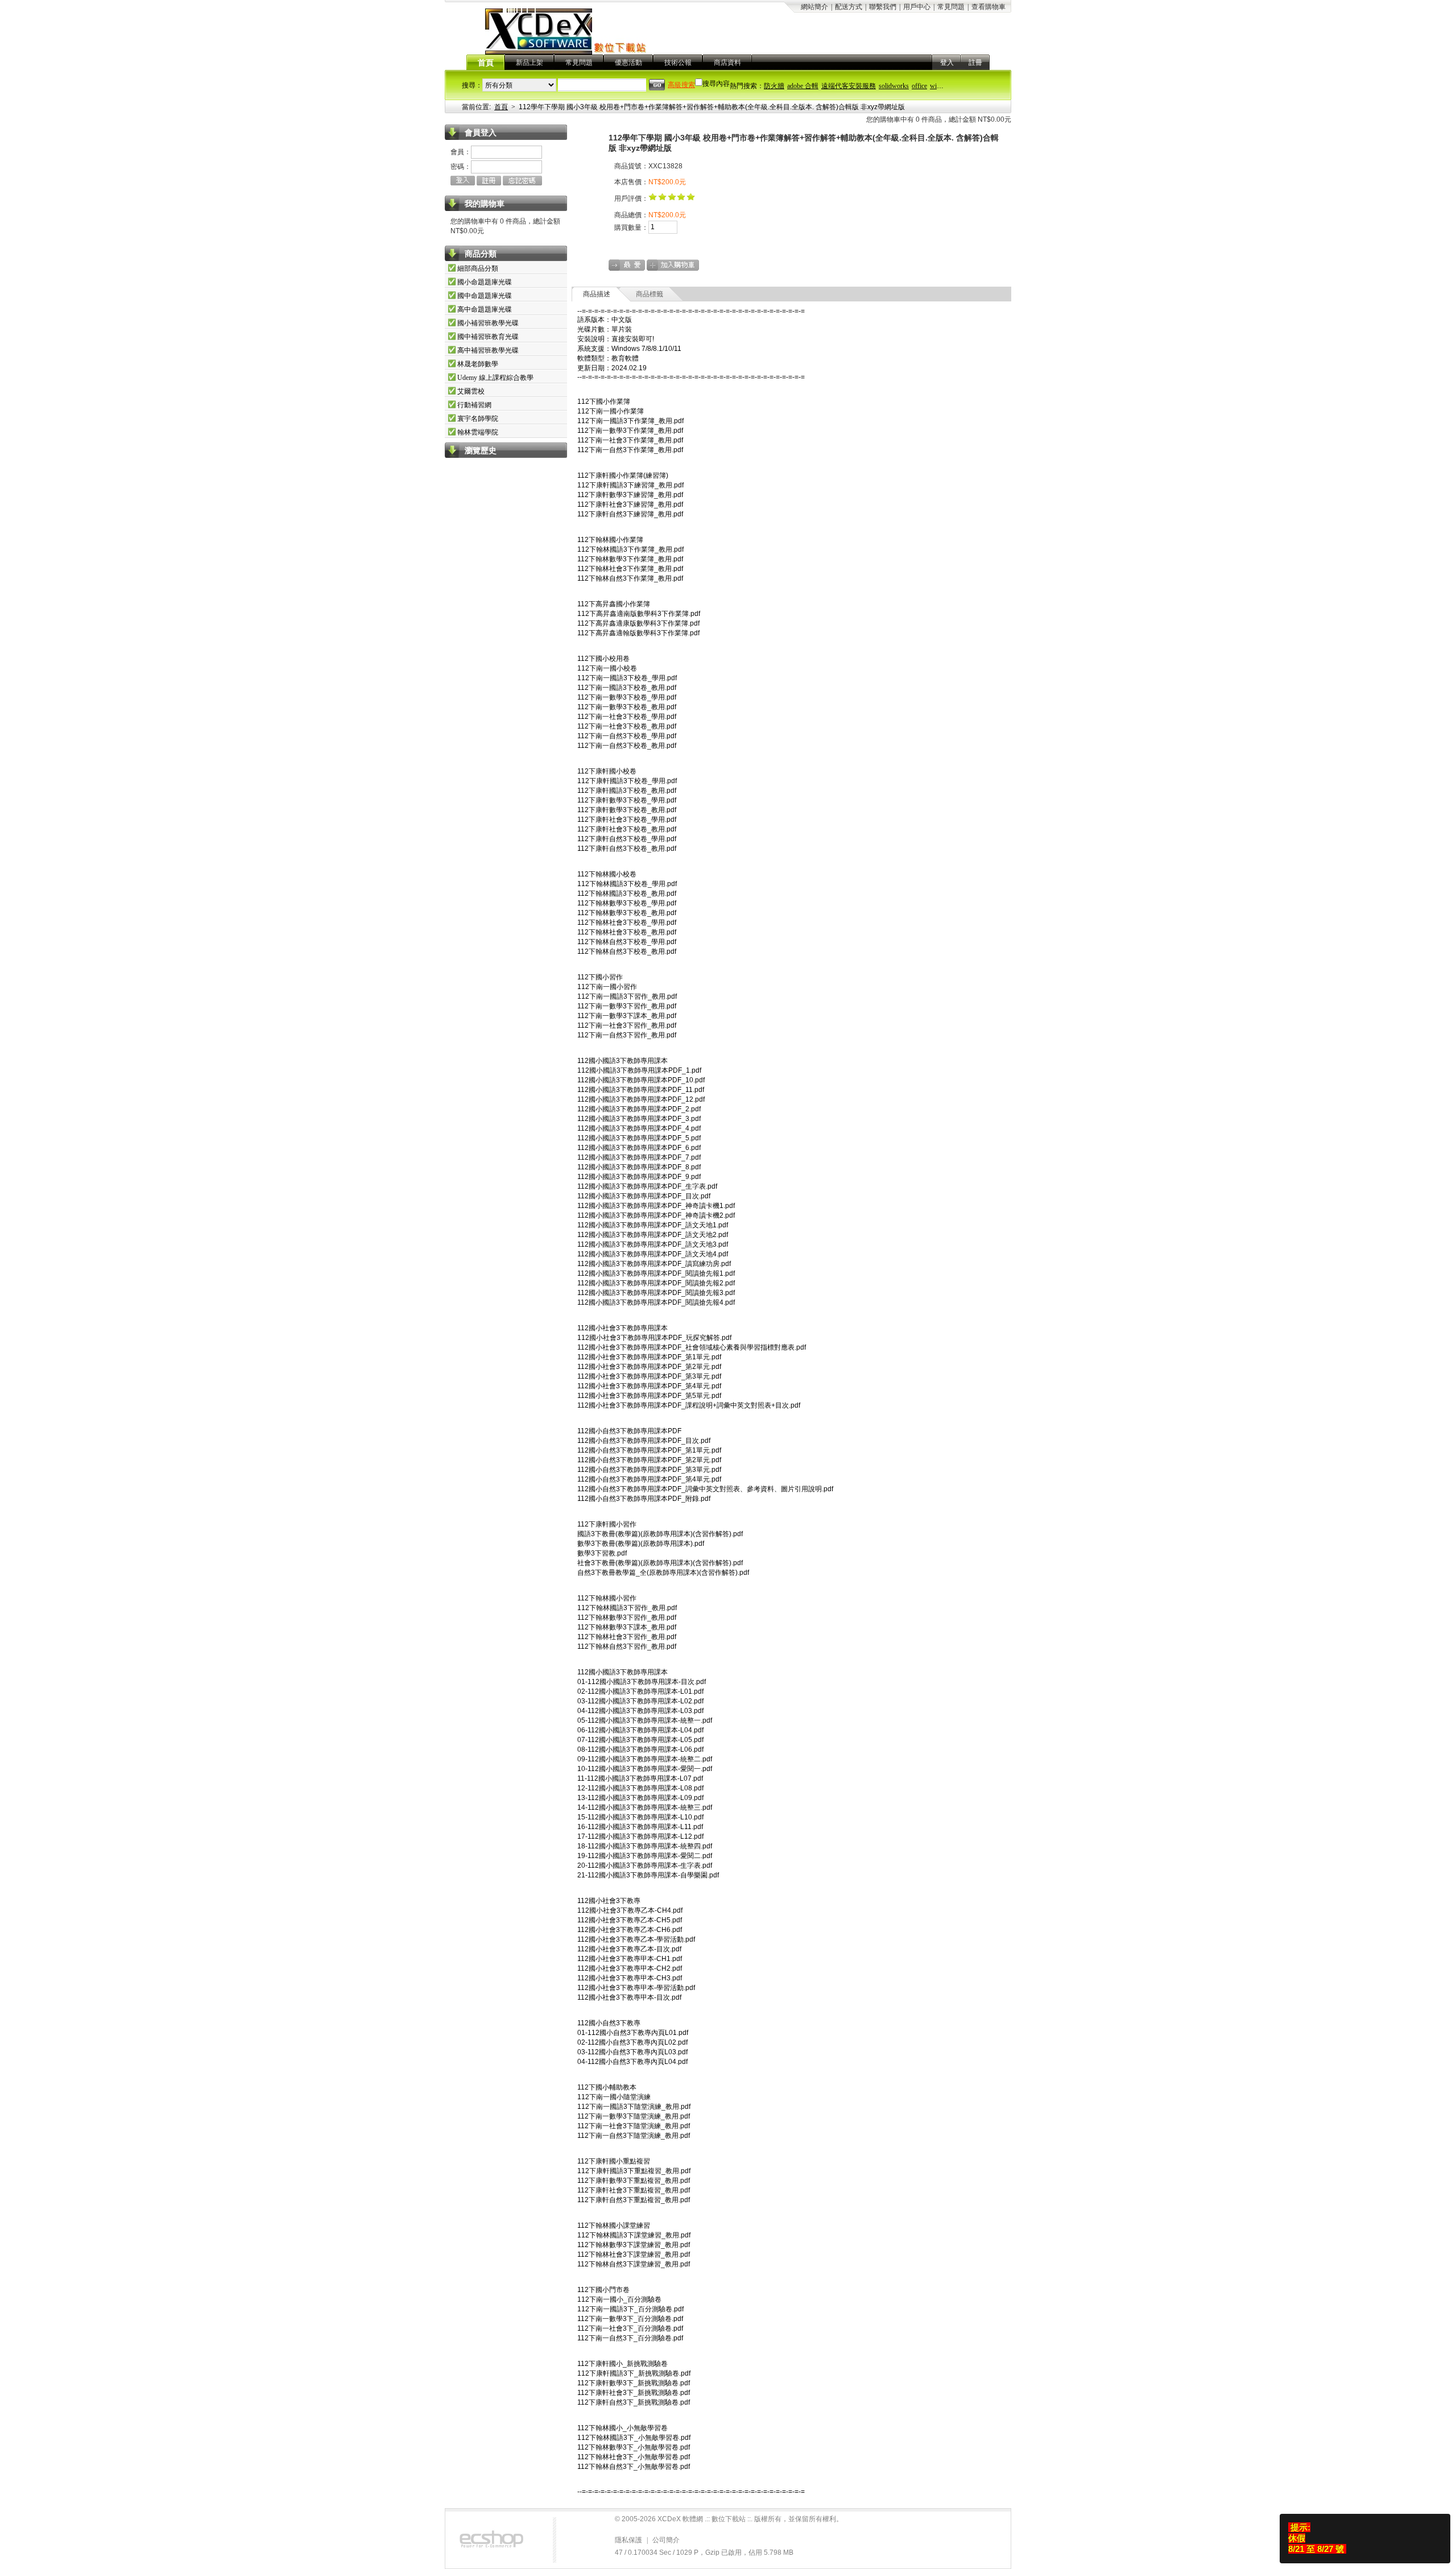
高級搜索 (681, 85)
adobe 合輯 (803, 86)
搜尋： (472, 85)
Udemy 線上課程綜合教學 (495, 378)
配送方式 (849, 7)
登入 (947, 63)
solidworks (894, 86)
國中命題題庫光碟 (485, 296)
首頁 (486, 63)
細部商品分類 (478, 268)
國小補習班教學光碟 (488, 323)
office (919, 86)
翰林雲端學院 (478, 432)
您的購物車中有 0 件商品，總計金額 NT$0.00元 (939, 119)
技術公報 (678, 63)
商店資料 (727, 63)
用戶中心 (917, 7)
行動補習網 (474, 405)
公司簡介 (666, 2540)
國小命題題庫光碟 (485, 282)
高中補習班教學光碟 (488, 350)
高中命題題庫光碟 (485, 309)
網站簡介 (814, 7)
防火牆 (774, 86)
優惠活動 (628, 63)
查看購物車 (988, 7)
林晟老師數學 (478, 364)
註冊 (975, 63)
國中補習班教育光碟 (488, 337)
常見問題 (951, 7)
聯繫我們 (883, 7)
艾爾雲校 (471, 391)
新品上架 (530, 63)
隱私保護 (628, 2540)
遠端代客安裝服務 (849, 86)
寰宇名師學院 (478, 419)
